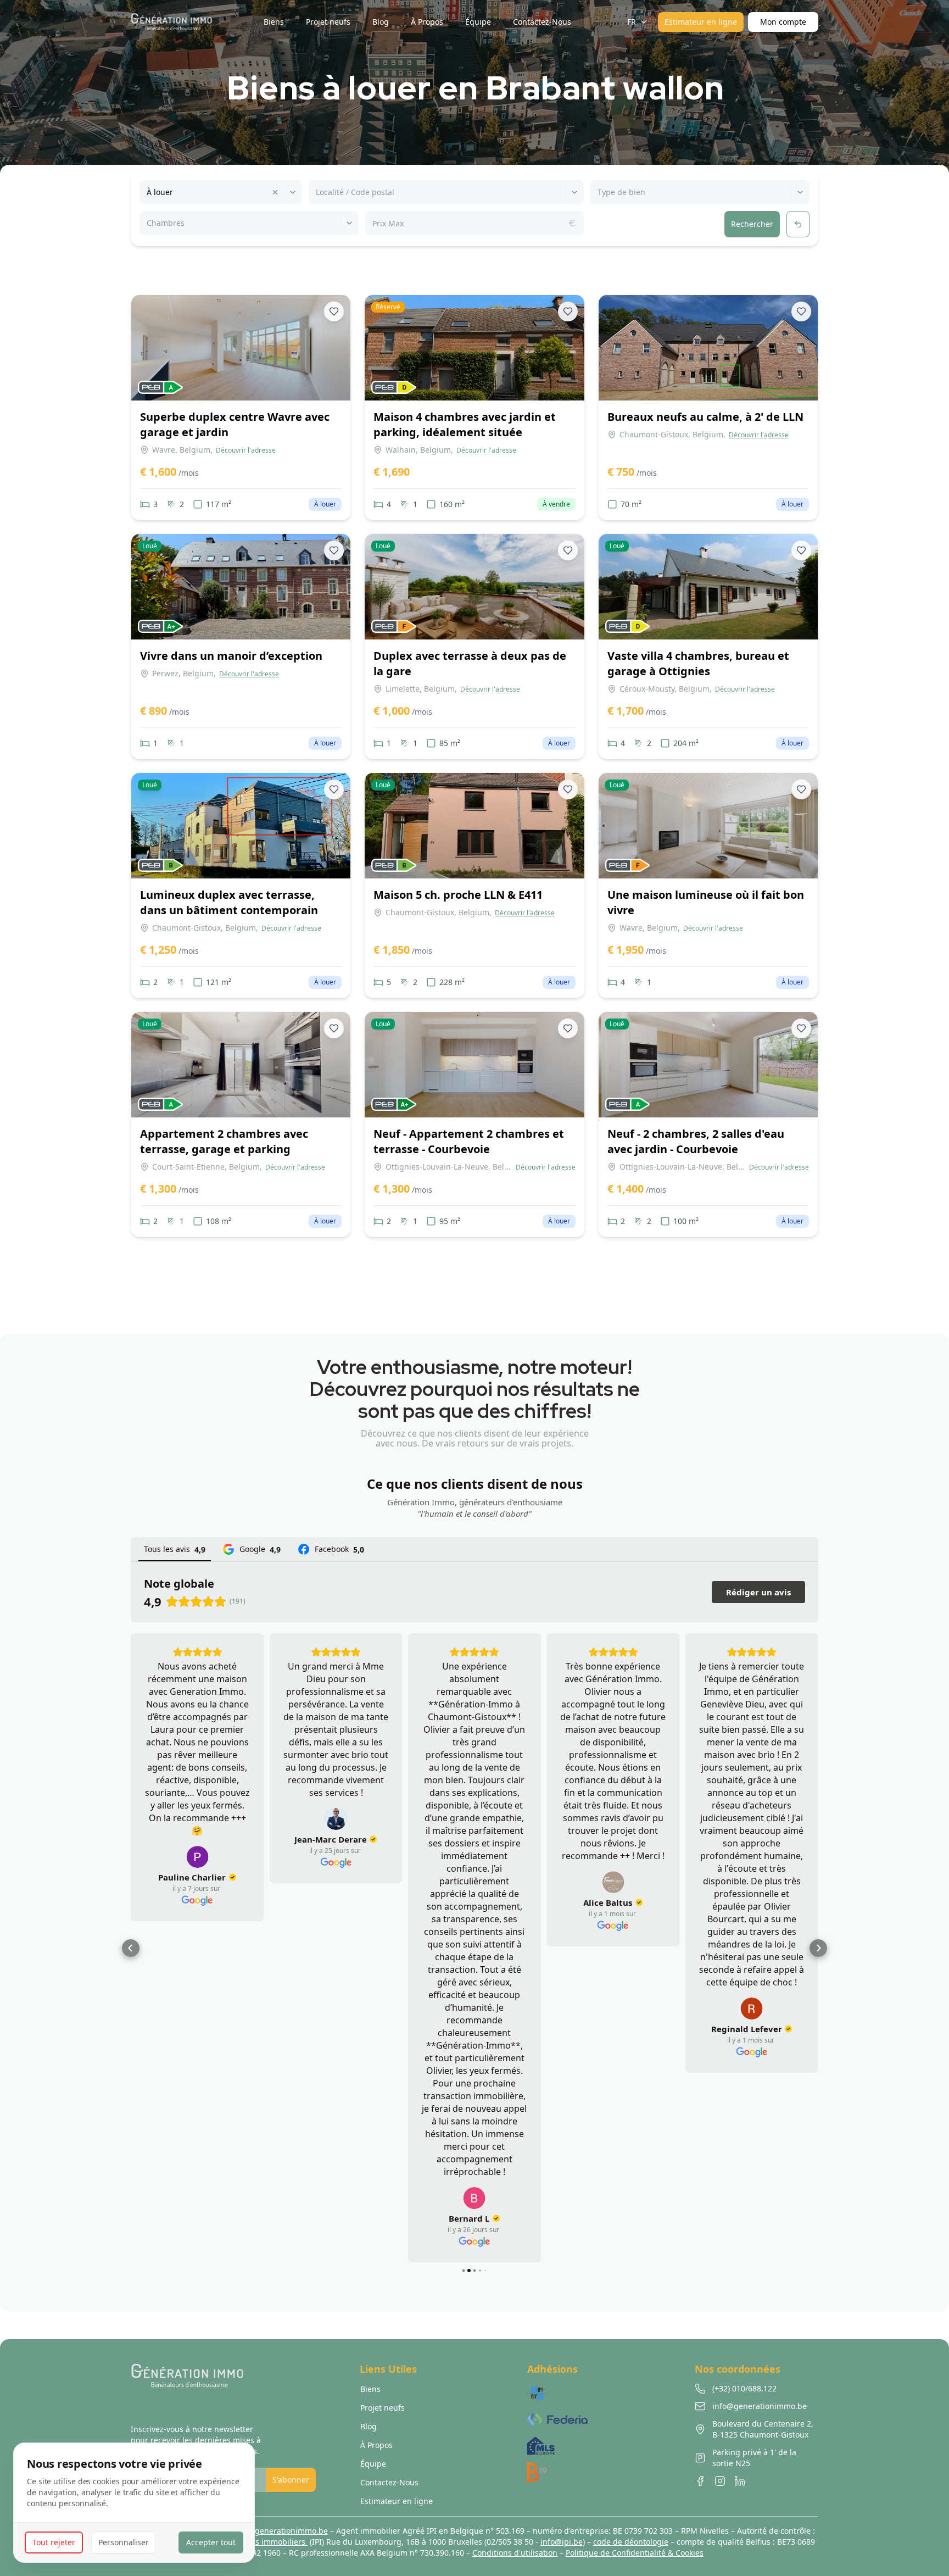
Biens (370, 2389)
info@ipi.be (562, 2542)
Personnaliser (124, 2542)
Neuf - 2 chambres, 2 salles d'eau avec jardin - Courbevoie (696, 1141)
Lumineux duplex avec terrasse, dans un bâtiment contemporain (229, 902)
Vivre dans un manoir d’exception (231, 656)
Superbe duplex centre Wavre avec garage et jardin (235, 424)
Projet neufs (383, 2408)
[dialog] (134, 2503)
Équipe (373, 2464)
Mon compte (783, 22)
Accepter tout (211, 2542)
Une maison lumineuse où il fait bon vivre (706, 902)
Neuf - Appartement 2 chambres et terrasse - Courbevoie (469, 1141)
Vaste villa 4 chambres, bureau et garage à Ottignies (698, 663)
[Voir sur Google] (197, 1819)
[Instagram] (720, 2481)
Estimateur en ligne (701, 22)
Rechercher (752, 224)
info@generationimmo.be (281, 2531)
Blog (369, 2426)
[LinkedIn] (740, 2481)
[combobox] (148, 192)
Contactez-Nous (389, 2482)
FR (632, 22)
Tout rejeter (54, 2542)
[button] (131, 1948)
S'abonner (291, 2480)
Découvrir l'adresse (246, 450)
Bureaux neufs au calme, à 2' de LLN (705, 417)
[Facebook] (700, 2481)
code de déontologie (631, 2542)
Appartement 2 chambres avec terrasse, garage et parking (224, 1141)
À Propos (376, 2445)
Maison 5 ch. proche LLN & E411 (458, 895)
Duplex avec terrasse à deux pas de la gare (470, 663)
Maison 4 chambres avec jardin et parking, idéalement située (465, 424)
